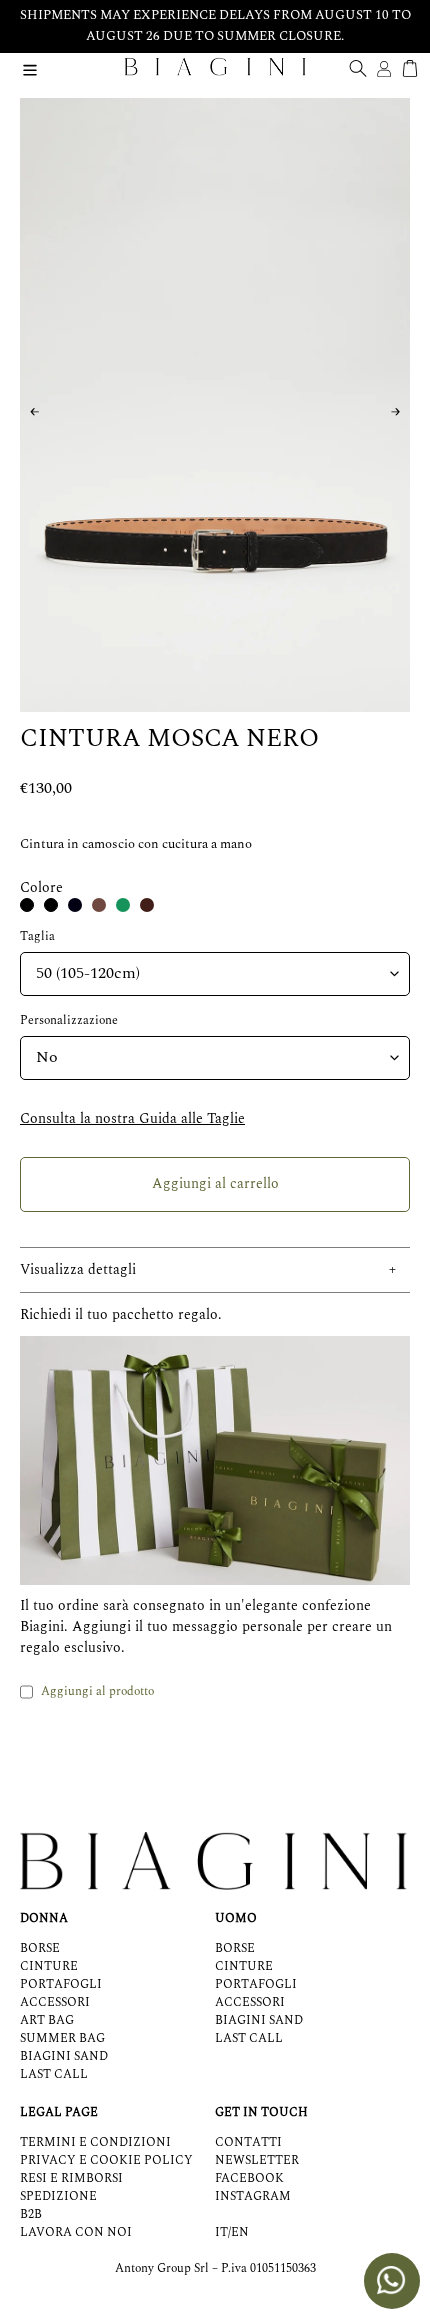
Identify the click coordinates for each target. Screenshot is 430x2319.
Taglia (37, 936)
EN (240, 2233)
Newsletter (257, 2160)
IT (221, 2233)
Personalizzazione (69, 1020)
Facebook (249, 2178)
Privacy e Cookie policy (106, 2160)
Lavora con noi (76, 2232)
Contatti (248, 2142)
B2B (31, 2214)
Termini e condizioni (95, 2142)
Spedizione (58, 2196)
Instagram (253, 2196)
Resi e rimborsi (71, 2178)
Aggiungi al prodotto (97, 1691)
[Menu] (30, 67)
